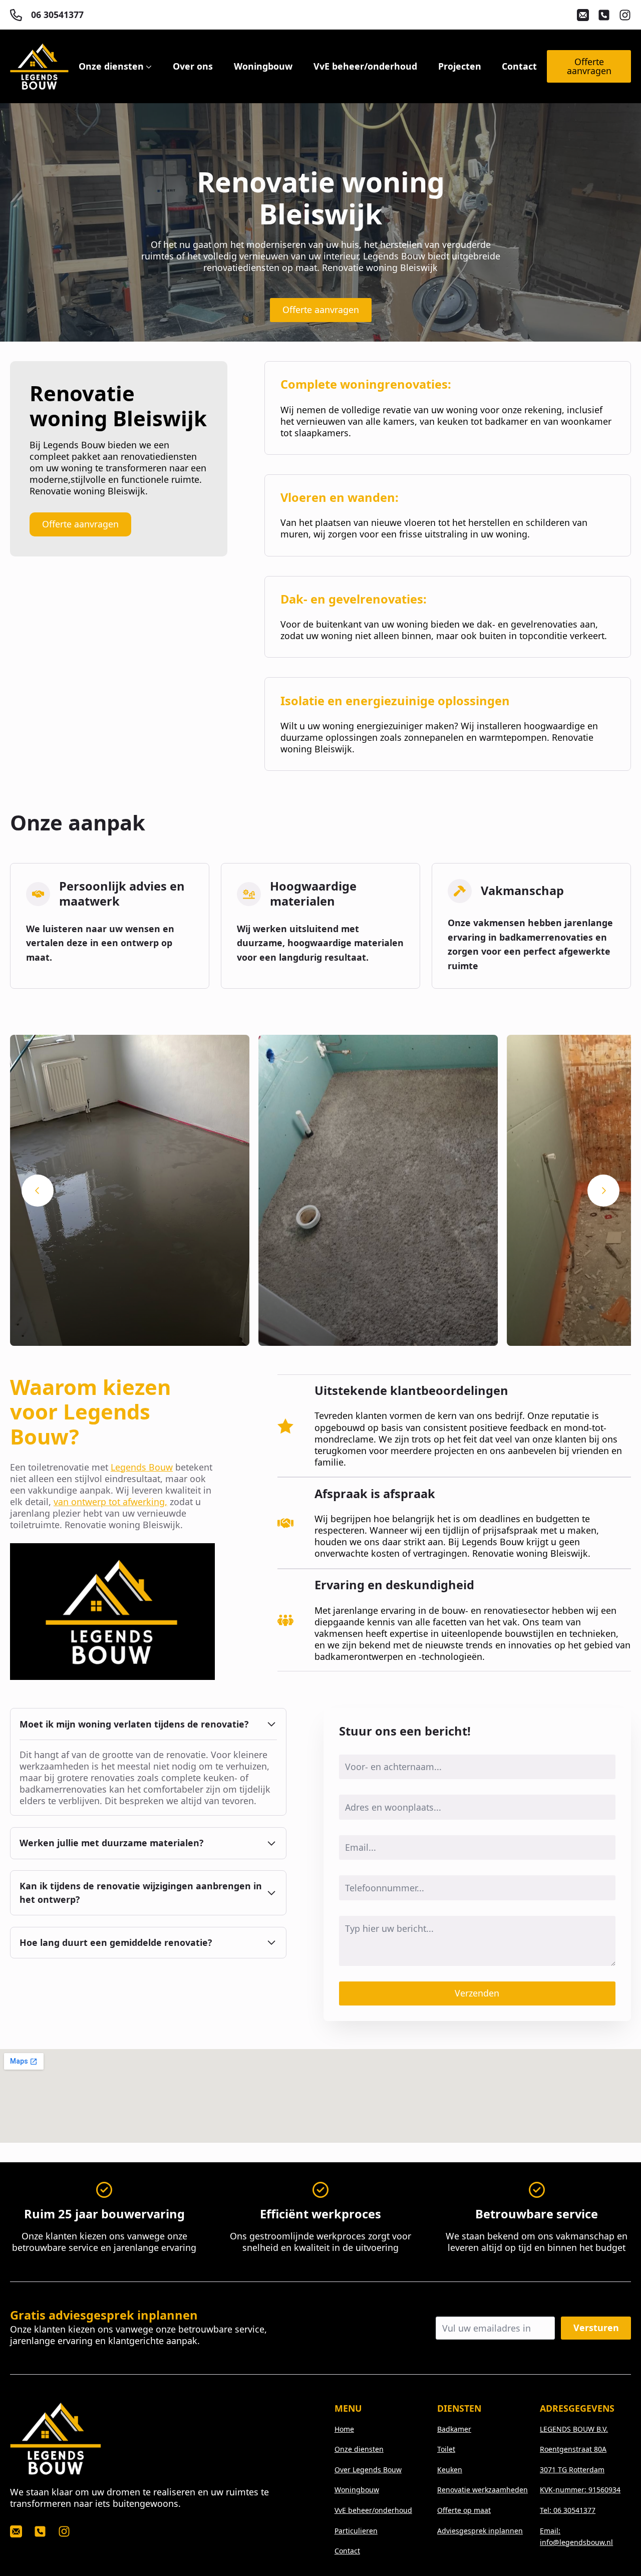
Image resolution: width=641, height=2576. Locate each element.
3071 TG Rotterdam (572, 2470)
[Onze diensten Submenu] (148, 67)
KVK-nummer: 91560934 (580, 2490)
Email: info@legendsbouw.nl (576, 2536)
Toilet (446, 2449)
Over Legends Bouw (368, 2470)
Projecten (460, 67)
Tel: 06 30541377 (568, 2510)
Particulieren (356, 2531)
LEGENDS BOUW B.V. (574, 2429)
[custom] (583, 15)
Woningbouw (263, 67)
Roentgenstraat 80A (573, 2449)
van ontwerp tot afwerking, (110, 1502)
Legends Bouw (142, 1467)
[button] (38, 1191)
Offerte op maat (464, 2510)
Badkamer (454, 2429)
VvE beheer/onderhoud (365, 67)
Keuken (450, 2470)
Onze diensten (111, 67)
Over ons (193, 67)
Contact (519, 67)
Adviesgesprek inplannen (480, 2531)
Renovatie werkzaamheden (483, 2490)
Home (344, 2429)
